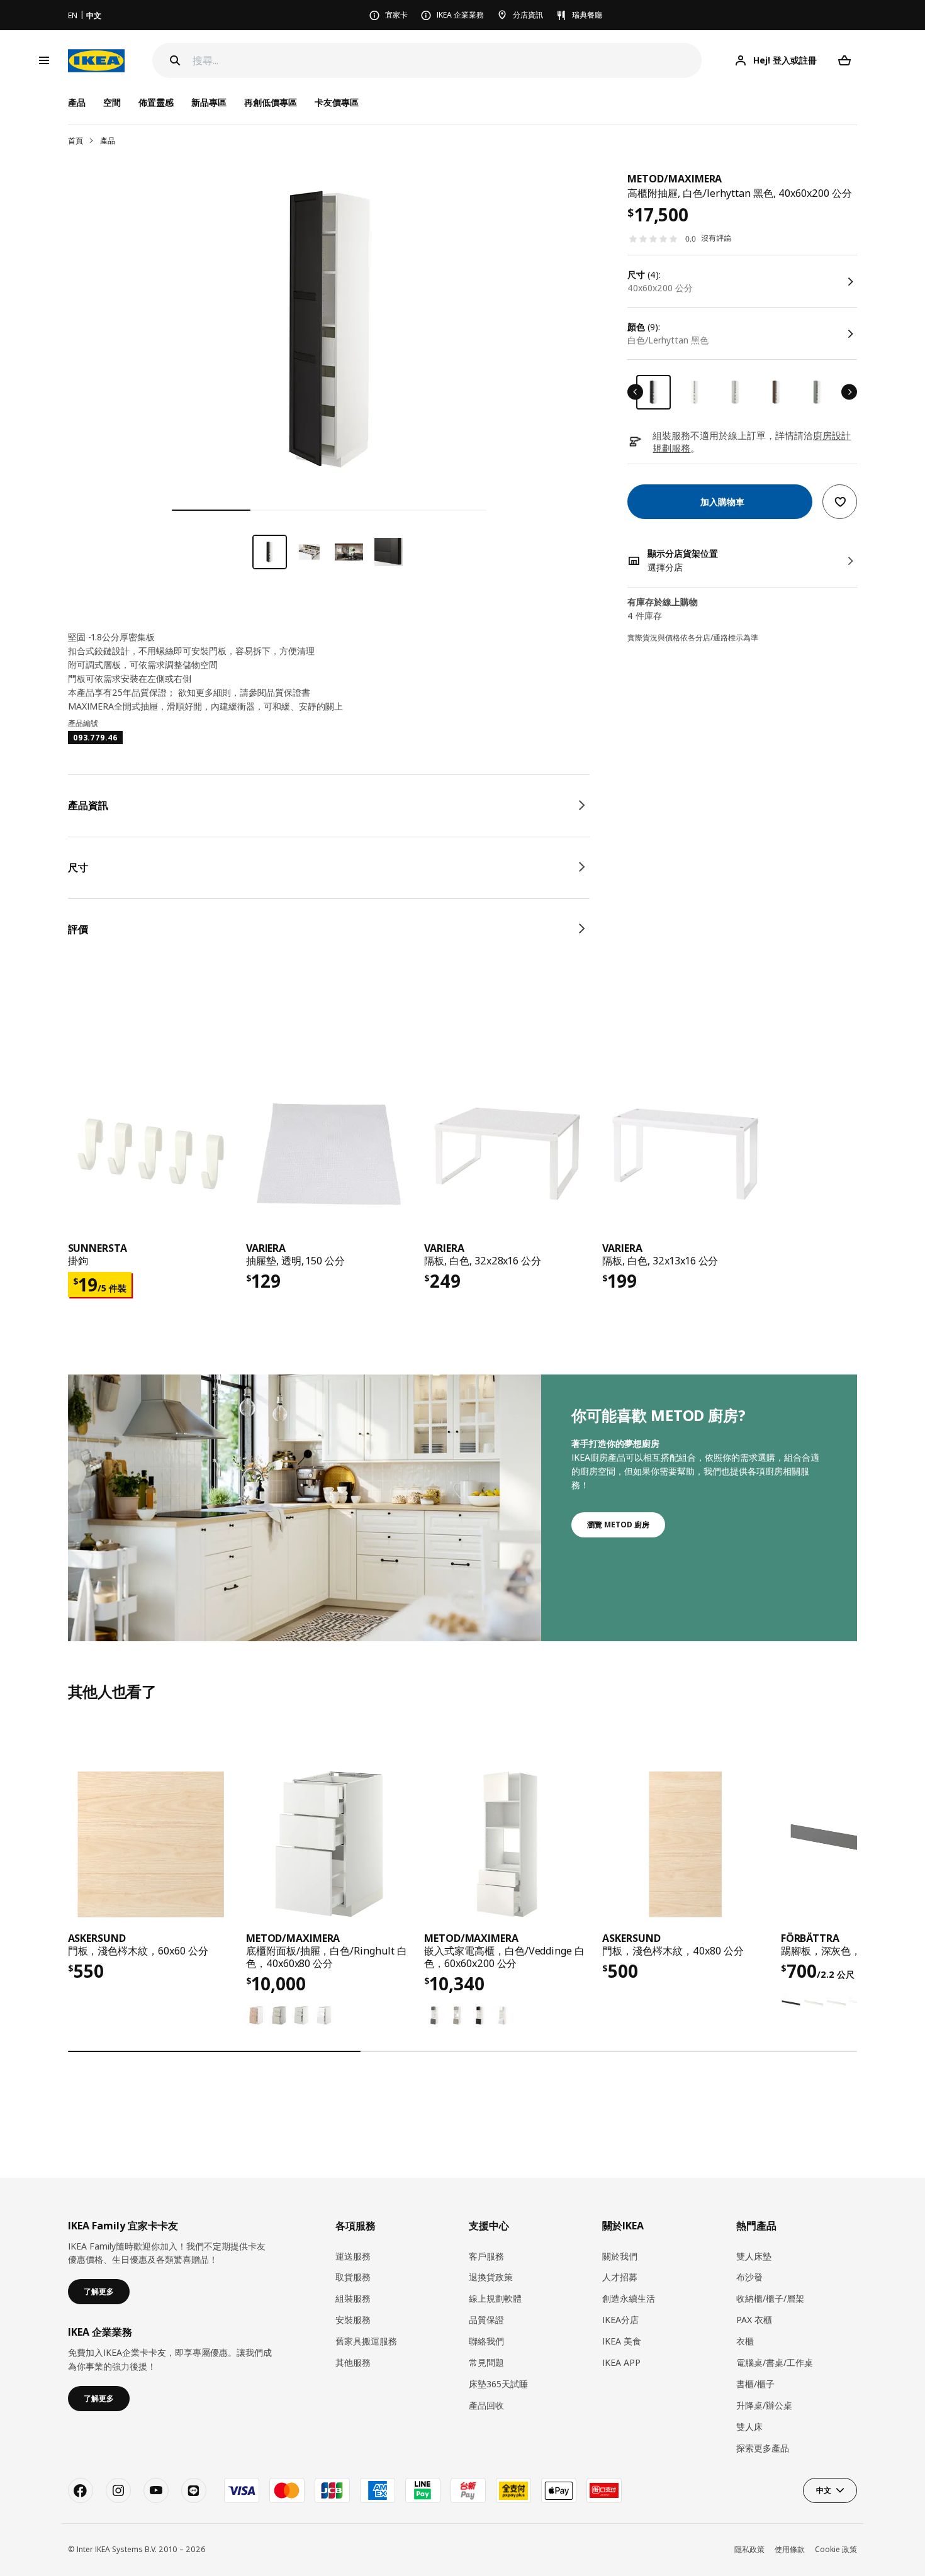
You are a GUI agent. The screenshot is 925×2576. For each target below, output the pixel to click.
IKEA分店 (620, 2320)
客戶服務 (486, 2256)
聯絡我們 (486, 2341)
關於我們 (620, 2256)
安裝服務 (353, 2320)
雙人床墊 (754, 2256)
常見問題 (486, 2362)
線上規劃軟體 (495, 2298)
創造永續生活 (629, 2298)
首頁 (76, 141)
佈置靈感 (156, 102)
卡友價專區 (337, 102)
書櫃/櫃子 (755, 2384)
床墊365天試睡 (498, 2384)
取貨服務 (353, 2277)
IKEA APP (621, 2362)
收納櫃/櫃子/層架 (770, 2298)
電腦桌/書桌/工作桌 (775, 2362)
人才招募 (620, 2277)
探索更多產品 (763, 2448)
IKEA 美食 (622, 2341)
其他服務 (353, 2362)
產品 (108, 141)
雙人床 (749, 2427)
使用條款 (790, 2549)
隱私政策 (749, 2549)
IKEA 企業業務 (460, 15)
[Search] (175, 60)
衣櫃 (745, 2341)
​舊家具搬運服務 (366, 2341)
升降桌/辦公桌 (764, 2405)
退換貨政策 (491, 2277)
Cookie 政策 (836, 2549)
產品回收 (486, 2405)
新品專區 (209, 102)
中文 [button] (824, 2490)
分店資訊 (528, 15)
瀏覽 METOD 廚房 (618, 1525)
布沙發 (749, 2277)
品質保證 (486, 2320)
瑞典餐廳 (587, 15)
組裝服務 (353, 2298)
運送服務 (353, 2256)
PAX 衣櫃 (754, 2320)
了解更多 (99, 2291)
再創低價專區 (271, 102)
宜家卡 (396, 15)
